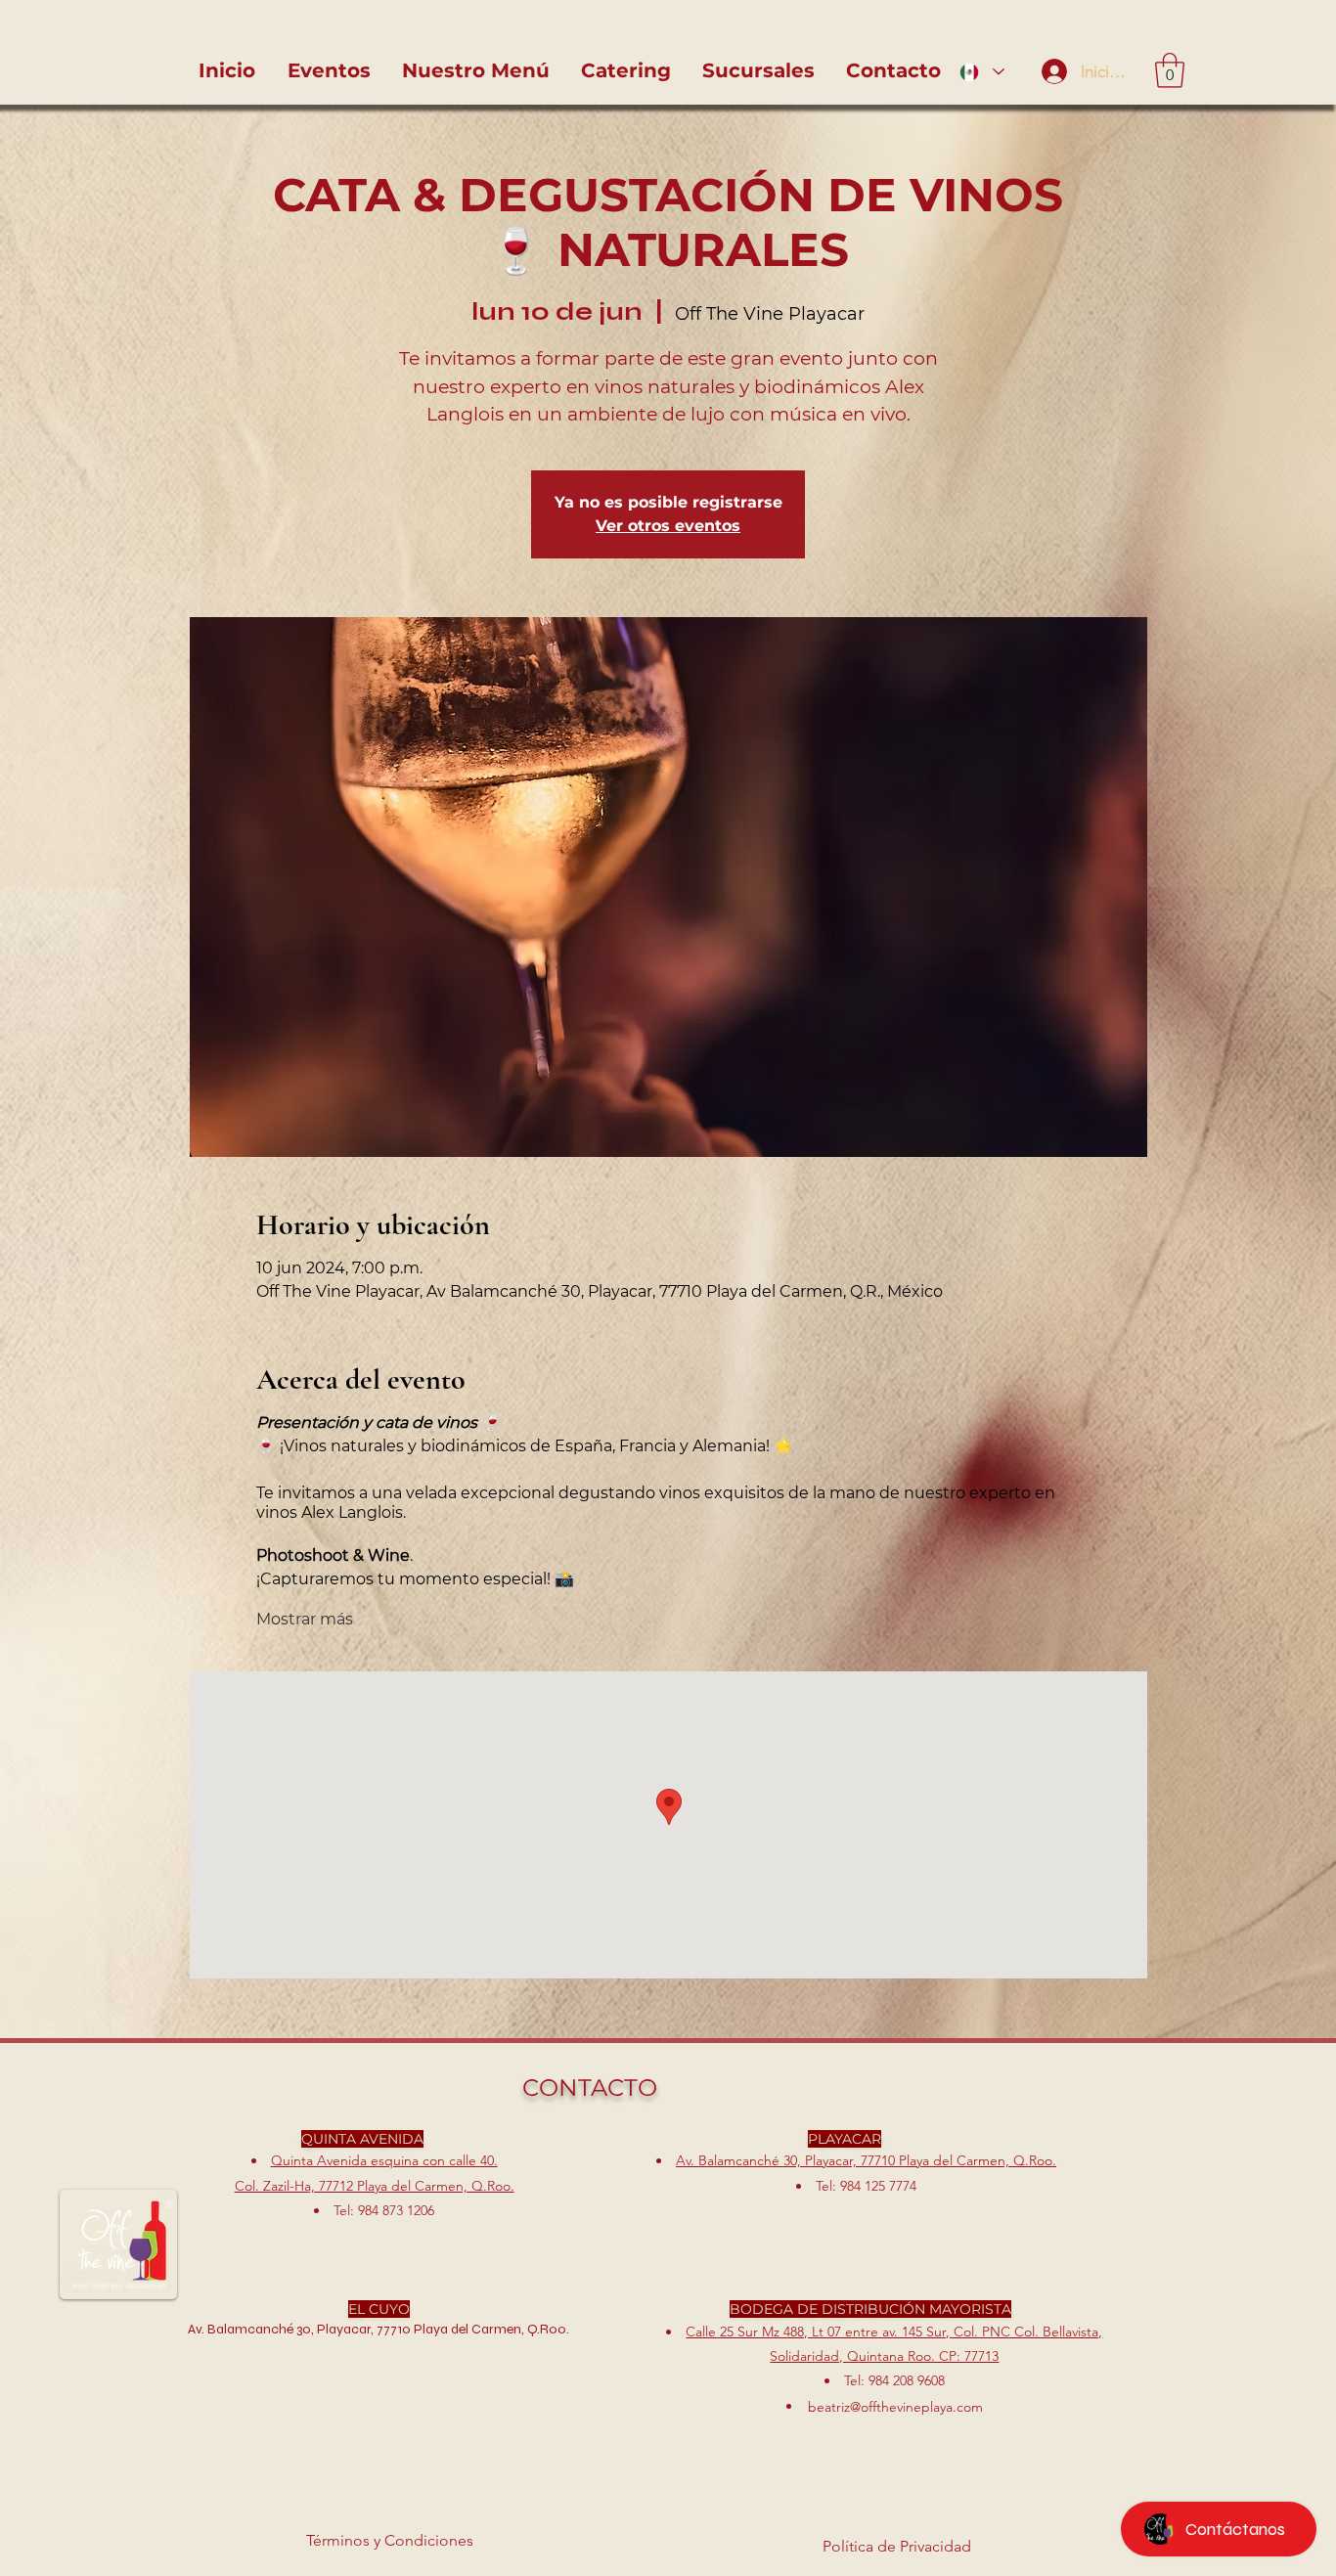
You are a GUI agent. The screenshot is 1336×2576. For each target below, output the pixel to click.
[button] (1170, 70)
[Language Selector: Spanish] (982, 72)
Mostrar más (305, 1619)
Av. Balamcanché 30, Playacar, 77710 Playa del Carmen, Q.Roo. (866, 2160)
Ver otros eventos (668, 526)
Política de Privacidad (897, 2546)
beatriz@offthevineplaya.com (895, 2407)
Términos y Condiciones (390, 2540)
